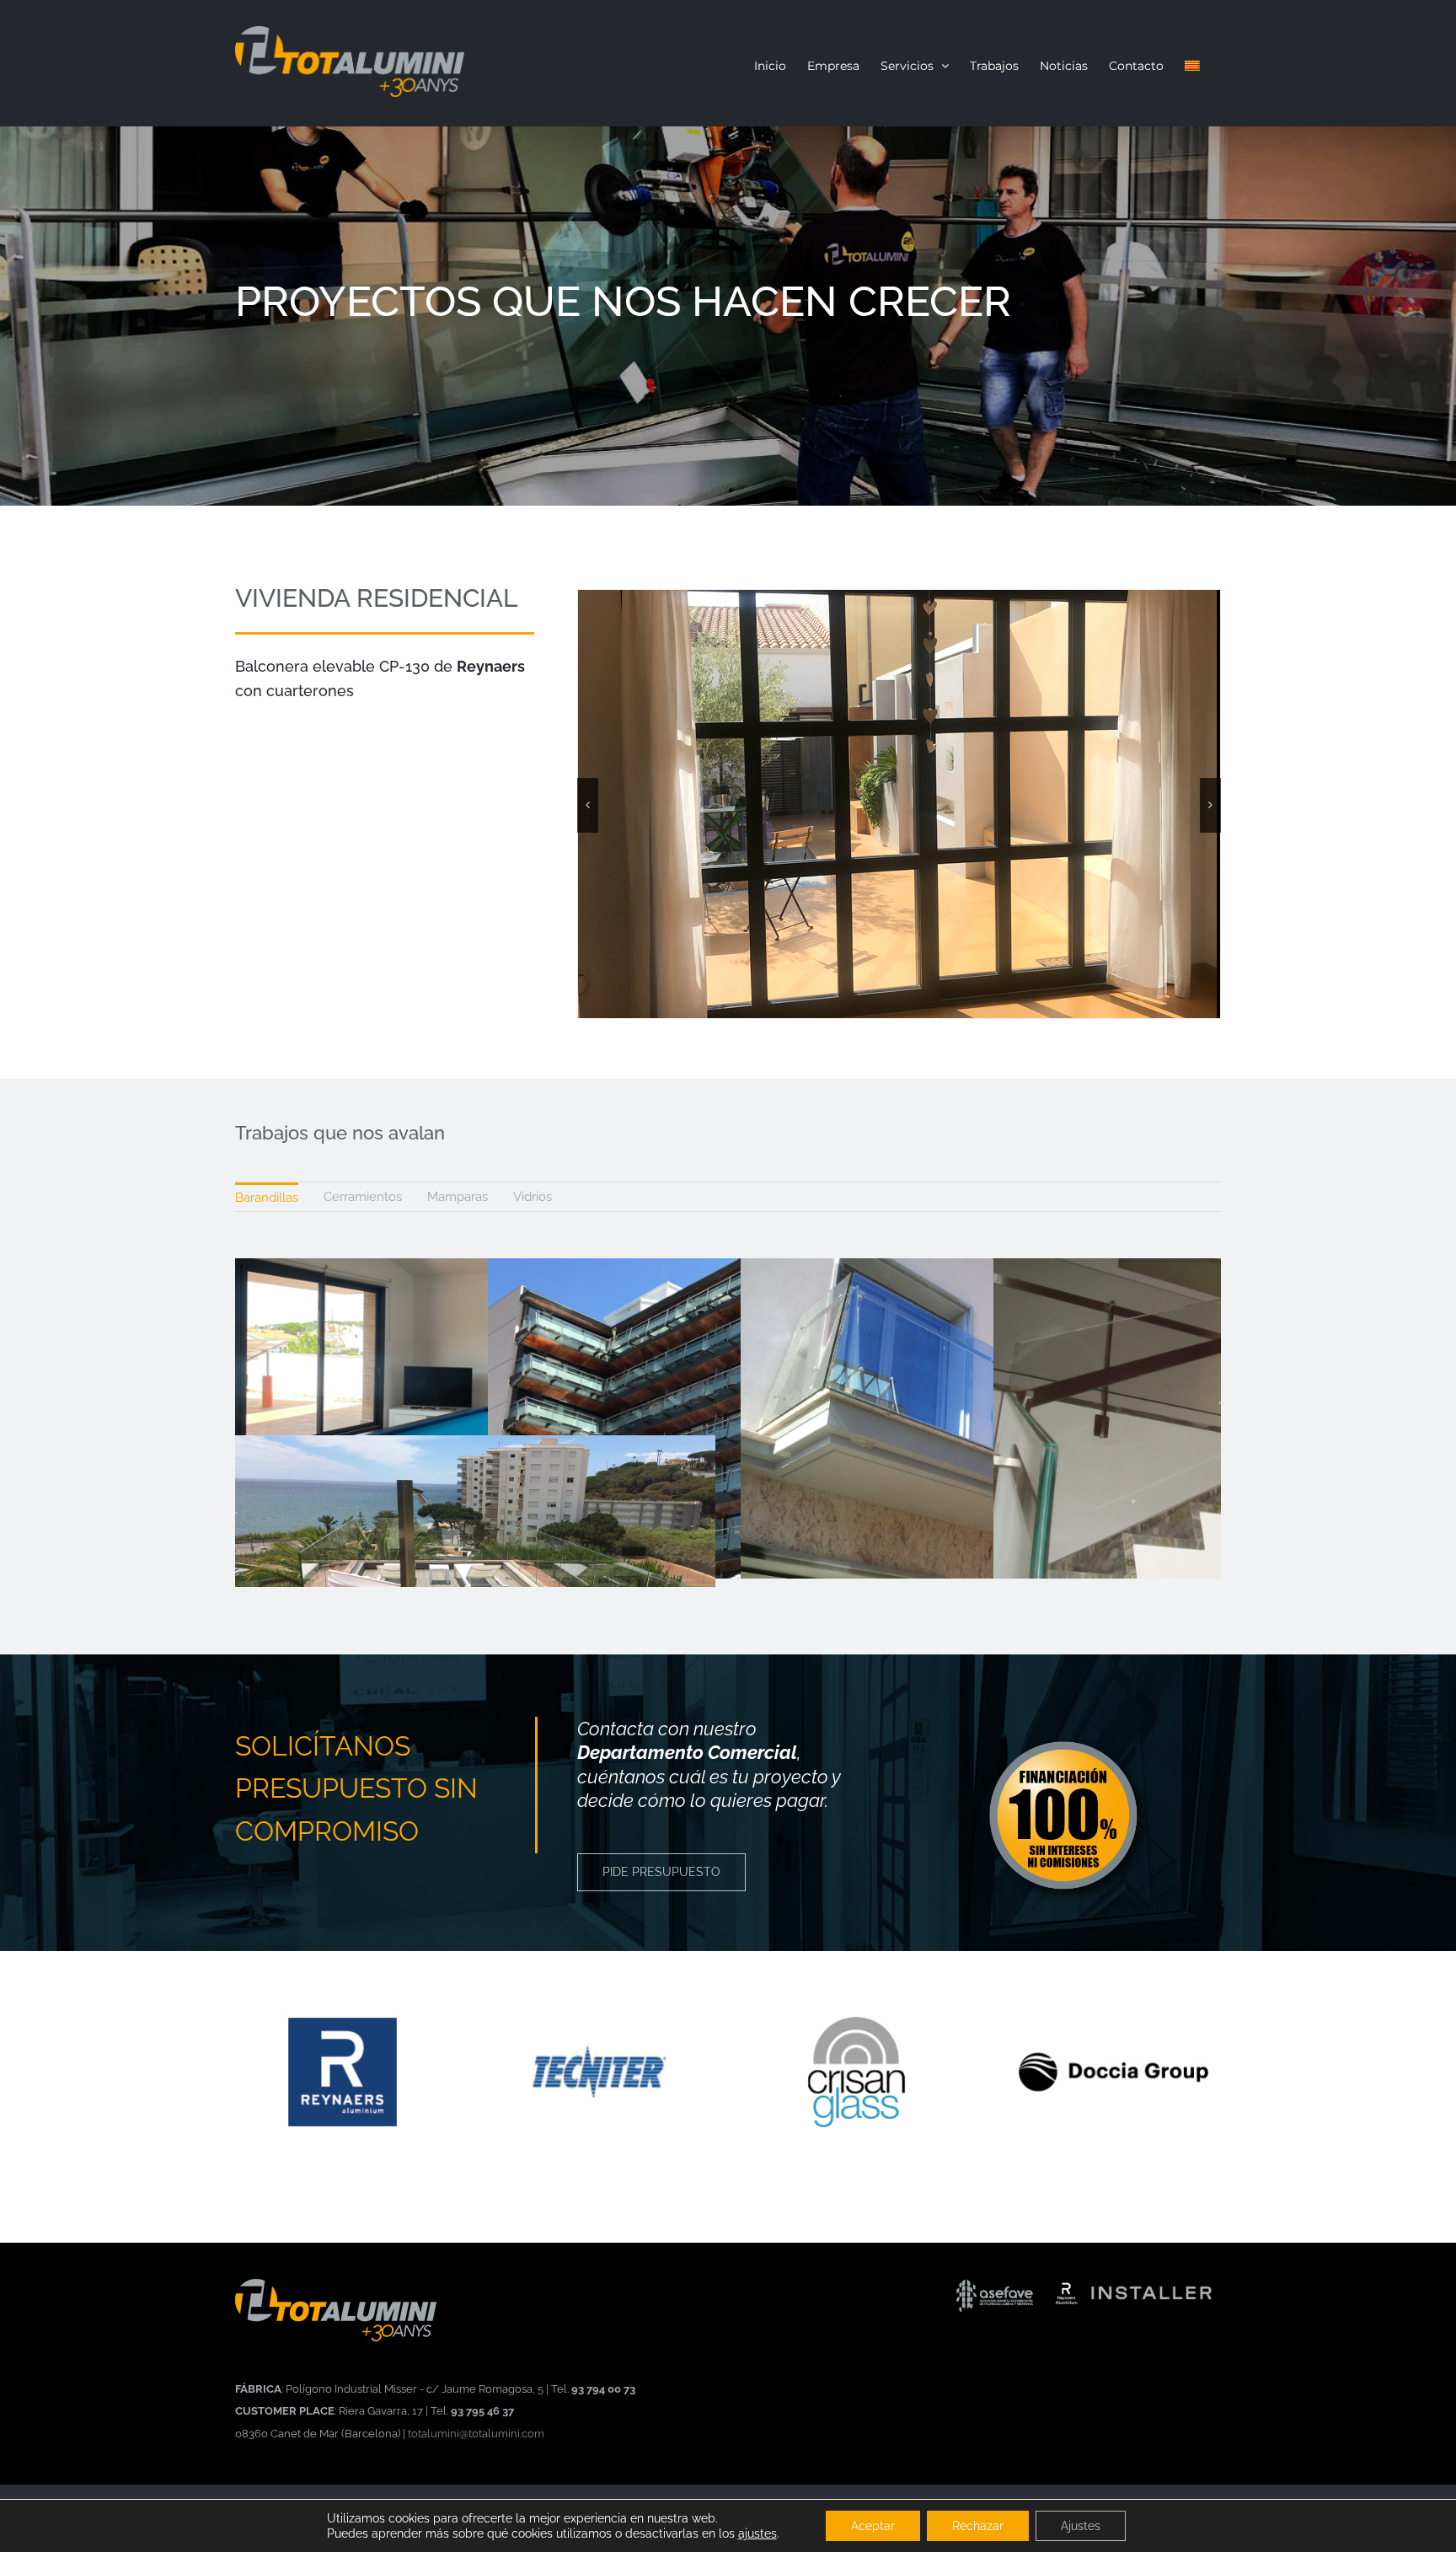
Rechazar (978, 2526)
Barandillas (267, 1198)
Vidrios (533, 1197)
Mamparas (458, 1197)
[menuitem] (267, 1197)
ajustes (757, 2533)
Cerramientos (363, 1197)
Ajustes (1081, 2526)
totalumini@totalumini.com (476, 2433)
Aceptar (873, 2526)
